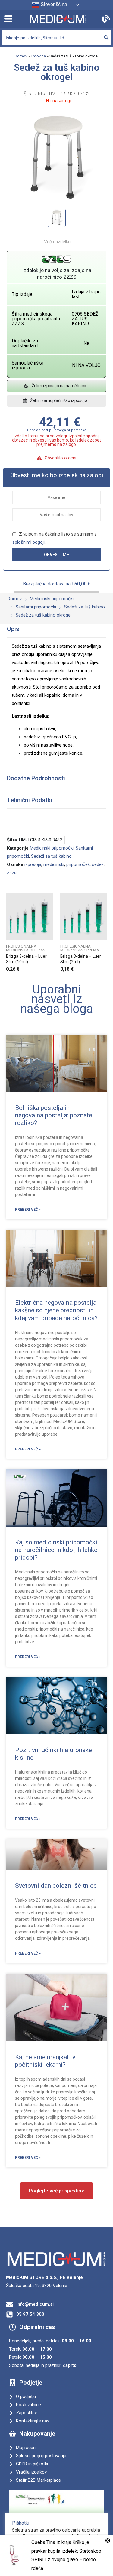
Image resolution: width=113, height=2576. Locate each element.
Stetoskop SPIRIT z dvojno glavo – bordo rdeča (66, 2560)
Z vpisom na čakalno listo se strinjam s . (55, 538)
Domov (21, 56)
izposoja (33, 864)
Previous (7, 933)
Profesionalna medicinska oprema (25, 948)
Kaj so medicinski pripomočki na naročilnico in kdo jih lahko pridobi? (56, 1550)
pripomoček (78, 864)
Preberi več (105, 967)
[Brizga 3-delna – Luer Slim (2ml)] (84, 917)
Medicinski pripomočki (52, 848)
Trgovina (38, 56)
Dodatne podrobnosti (36, 778)
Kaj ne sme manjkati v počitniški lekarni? (45, 2061)
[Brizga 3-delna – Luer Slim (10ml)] (29, 917)
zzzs (12, 873)
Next (106, 933)
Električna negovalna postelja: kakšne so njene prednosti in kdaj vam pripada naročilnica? (56, 1310)
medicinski (54, 864)
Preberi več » (28, 1210)
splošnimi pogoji (28, 542)
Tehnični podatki (30, 800)
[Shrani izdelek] (51, 899)
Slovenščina (53, 4)
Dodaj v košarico (51, 967)
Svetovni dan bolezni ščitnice (56, 1886)
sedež (98, 864)
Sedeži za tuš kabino (51, 856)
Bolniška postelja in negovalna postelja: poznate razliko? (54, 1115)
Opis (13, 629)
